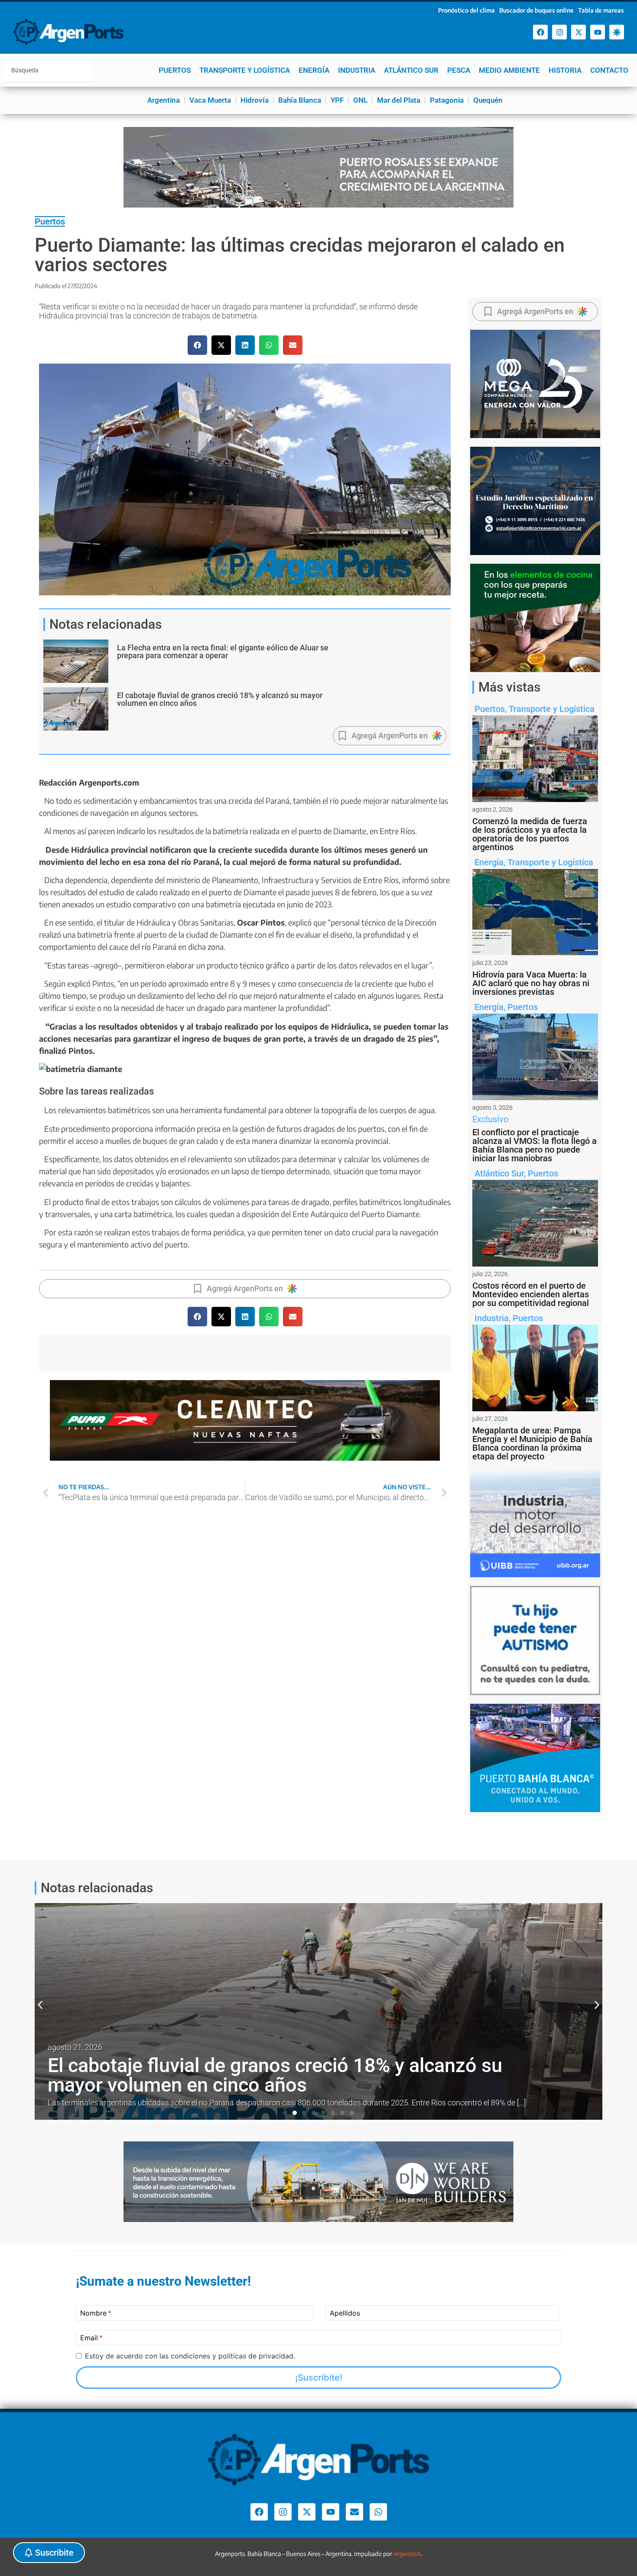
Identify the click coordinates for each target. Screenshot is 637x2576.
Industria (357, 70)
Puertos (175, 70)
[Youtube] (598, 32)
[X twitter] (578, 32)
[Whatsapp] (378, 2512)
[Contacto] (354, 2512)
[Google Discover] (617, 32)
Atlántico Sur (411, 70)
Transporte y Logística (245, 70)
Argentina (164, 100)
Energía (314, 70)
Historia (565, 70)
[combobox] (49, 70)
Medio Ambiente (509, 70)
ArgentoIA (407, 2554)
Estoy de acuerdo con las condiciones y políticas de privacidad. (190, 2356)
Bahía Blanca (300, 100)
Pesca (459, 70)
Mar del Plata (399, 100)
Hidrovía (255, 100)
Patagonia (447, 100)
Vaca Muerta (210, 100)
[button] (197, 345)
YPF (337, 100)
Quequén (488, 100)
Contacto (609, 70)
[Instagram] (559, 32)
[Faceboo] (540, 32)
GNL (360, 100)
